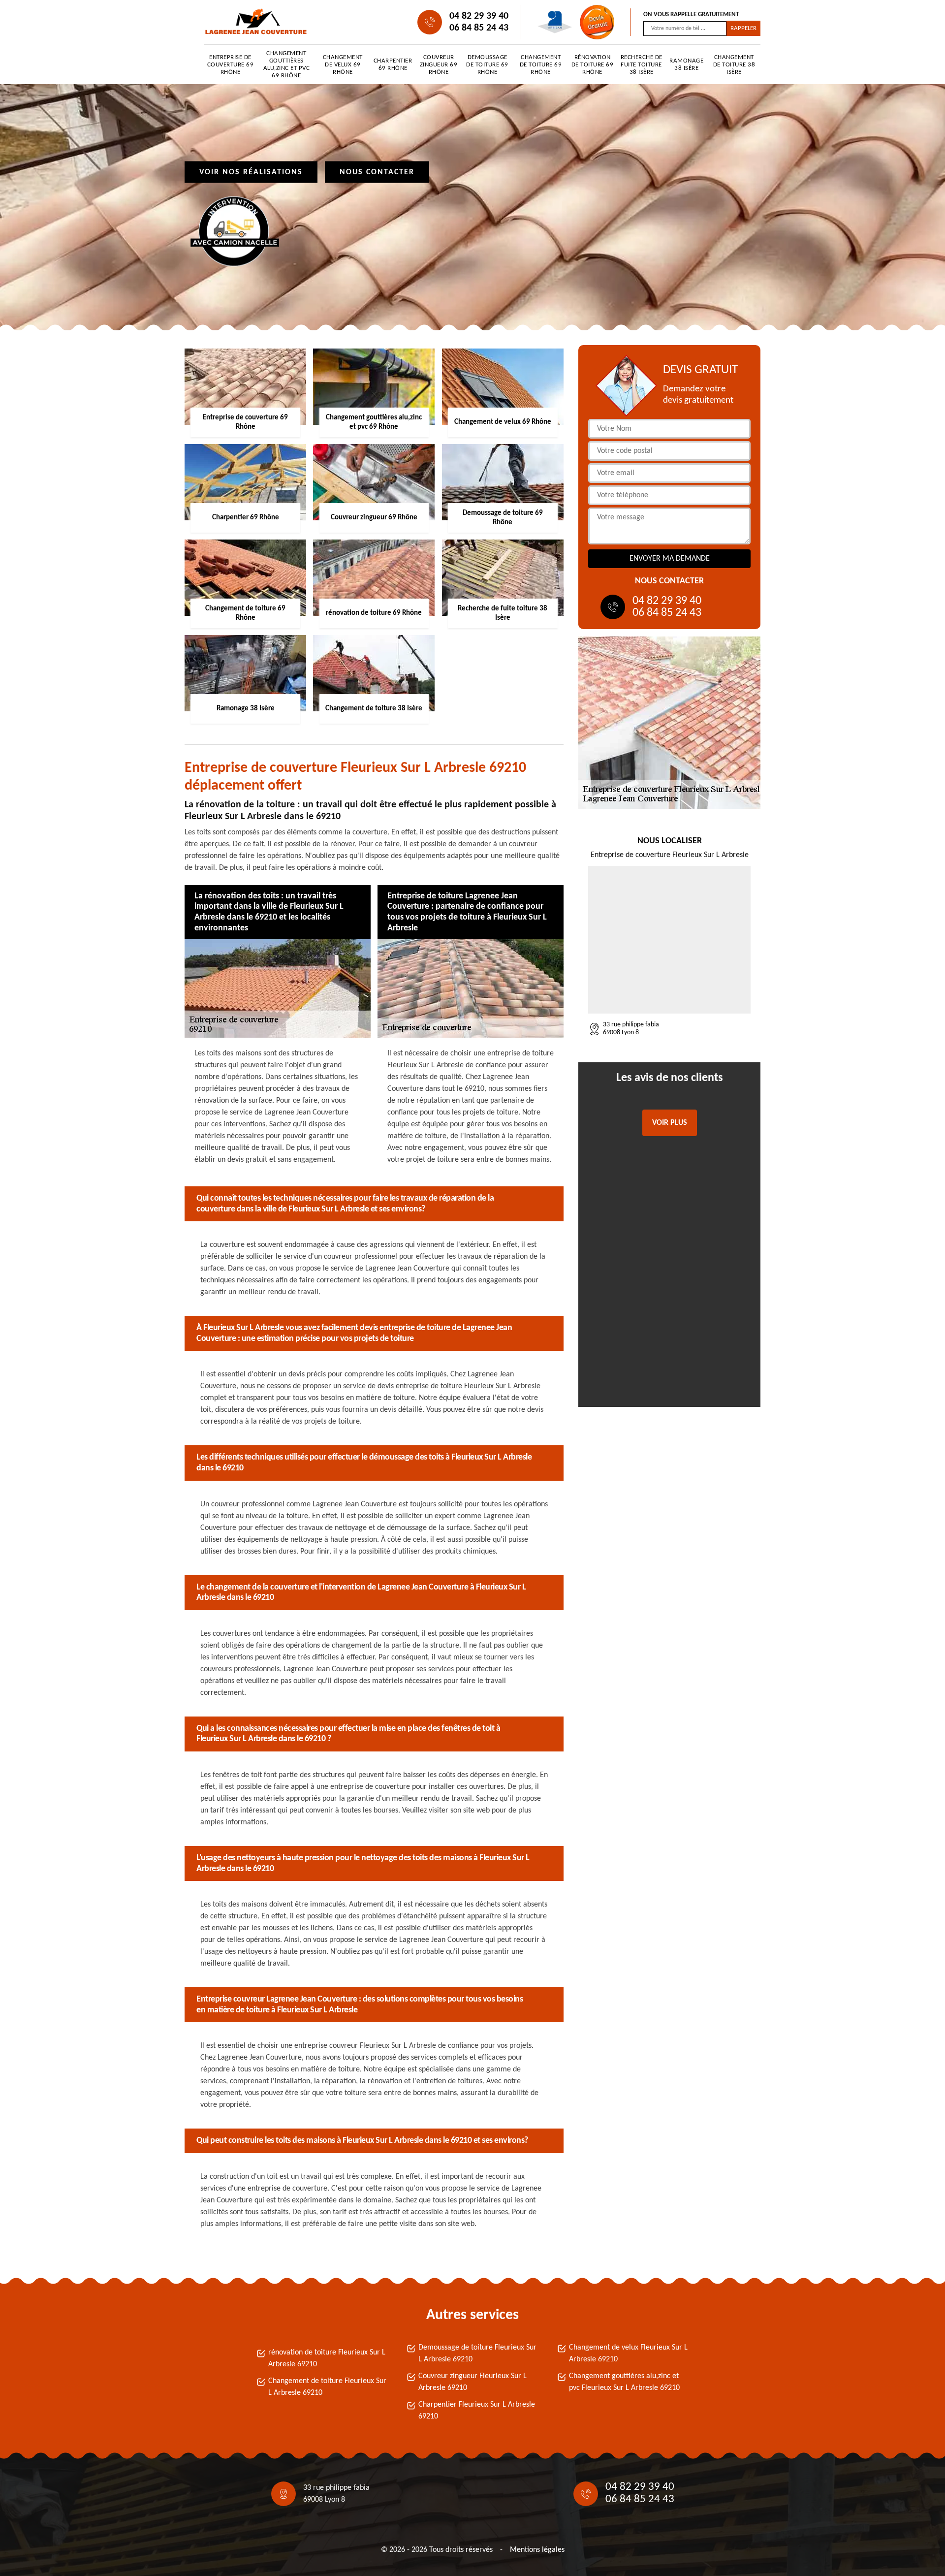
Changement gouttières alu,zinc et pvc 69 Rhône (287, 64)
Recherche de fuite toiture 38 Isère (642, 65)
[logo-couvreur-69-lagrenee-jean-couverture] (249, 22)
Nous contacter (377, 172)
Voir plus (670, 1123)
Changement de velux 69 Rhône (343, 65)
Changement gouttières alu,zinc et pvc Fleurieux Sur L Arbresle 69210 (624, 2382)
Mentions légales (537, 2550)
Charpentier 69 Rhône (393, 64)
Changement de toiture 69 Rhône (541, 65)
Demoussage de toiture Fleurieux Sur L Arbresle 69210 (477, 2353)
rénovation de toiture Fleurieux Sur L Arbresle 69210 (327, 2358)
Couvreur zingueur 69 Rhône (439, 65)
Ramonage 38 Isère (686, 64)
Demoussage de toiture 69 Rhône (487, 65)
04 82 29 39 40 (479, 16)
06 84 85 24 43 (479, 28)
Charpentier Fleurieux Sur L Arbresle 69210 (477, 2411)
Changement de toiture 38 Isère (734, 65)
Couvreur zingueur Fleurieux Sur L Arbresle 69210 (472, 2382)
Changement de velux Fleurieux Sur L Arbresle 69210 (628, 2353)
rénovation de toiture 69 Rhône (593, 65)
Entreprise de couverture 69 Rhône (231, 65)
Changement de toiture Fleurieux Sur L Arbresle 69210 (327, 2387)
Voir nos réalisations (251, 172)
